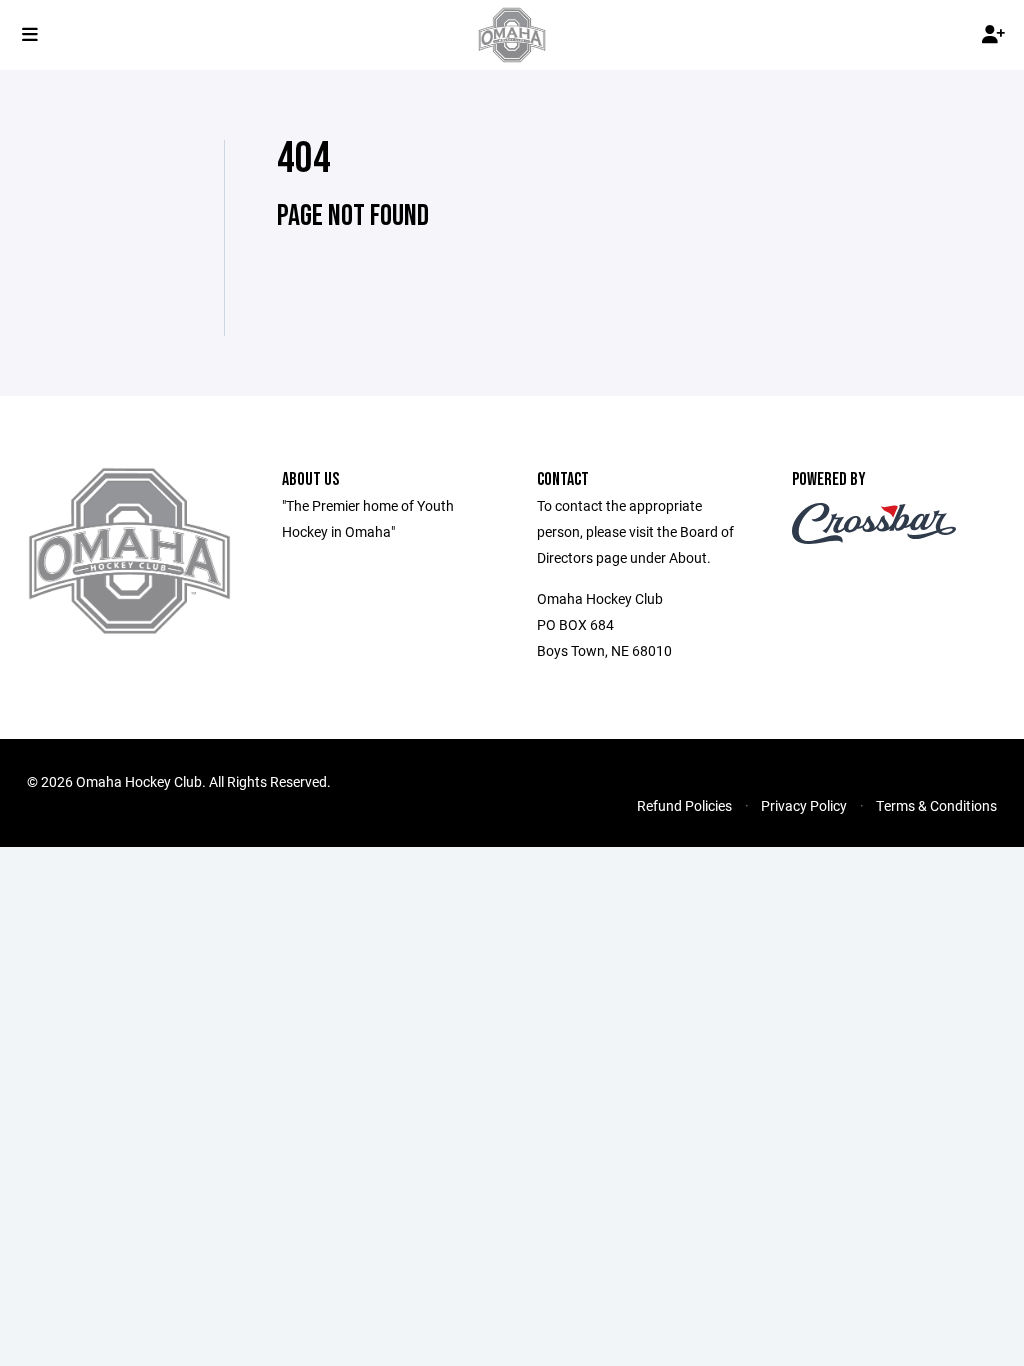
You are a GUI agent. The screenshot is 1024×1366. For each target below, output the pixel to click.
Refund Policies (684, 805)
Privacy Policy (804, 805)
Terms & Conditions (936, 805)
